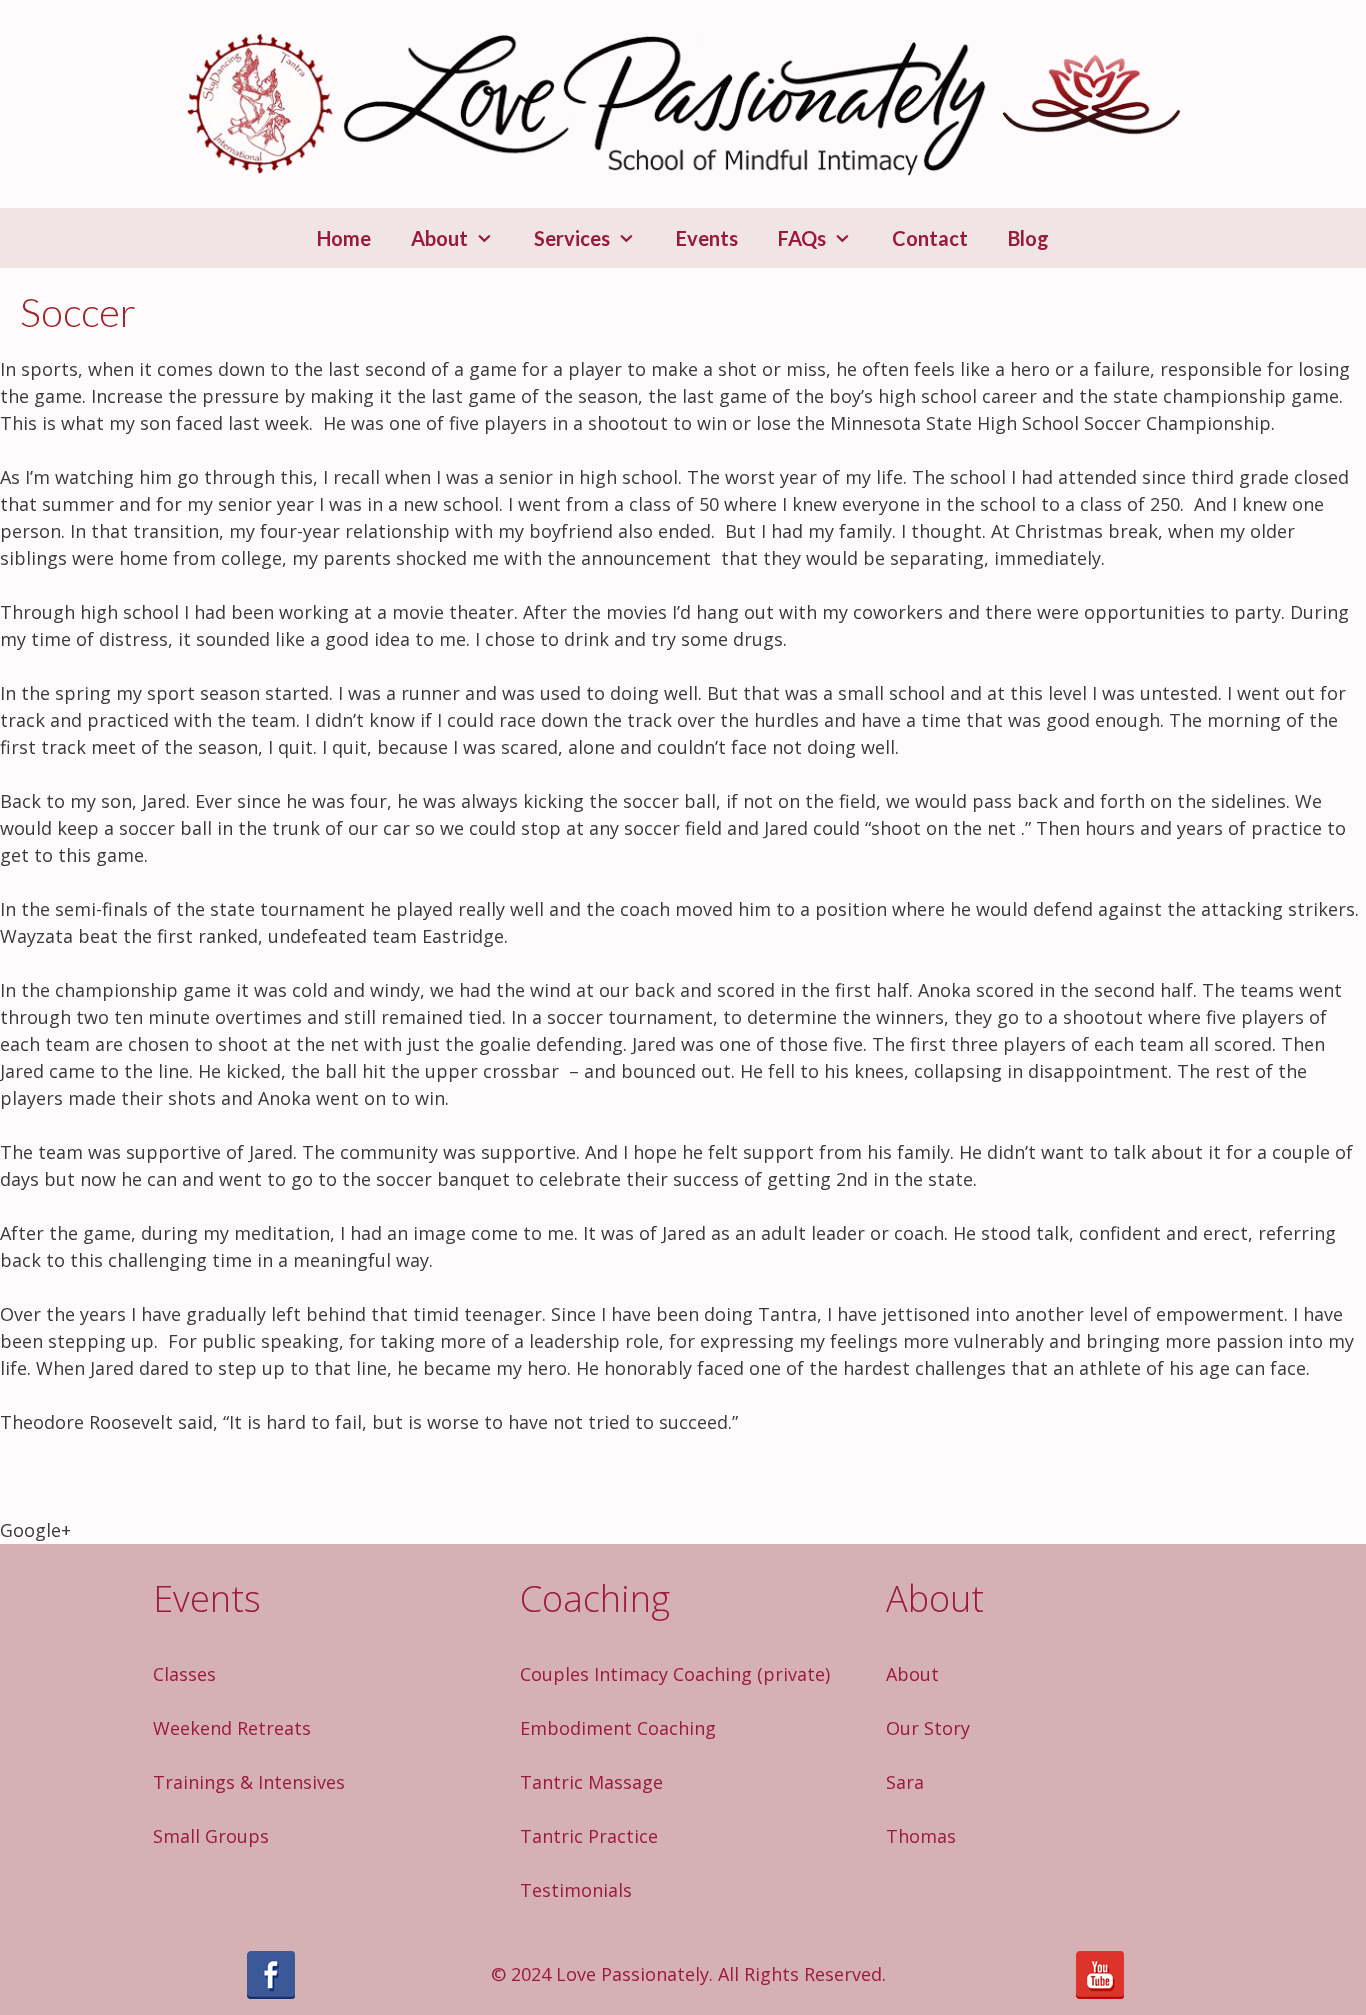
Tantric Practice (589, 1836)
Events (707, 238)
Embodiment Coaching (618, 1728)
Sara (905, 1782)
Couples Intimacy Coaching (636, 1674)
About (439, 238)
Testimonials (576, 1890)
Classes (184, 1674)
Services (572, 238)
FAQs (802, 238)
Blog (1028, 238)
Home (344, 238)
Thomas (921, 1836)
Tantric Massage (591, 1782)
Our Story (928, 1728)
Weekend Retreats (232, 1728)
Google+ (35, 1530)
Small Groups (211, 1836)
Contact (930, 238)
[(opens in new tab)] (271, 1992)
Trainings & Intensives (249, 1782)
